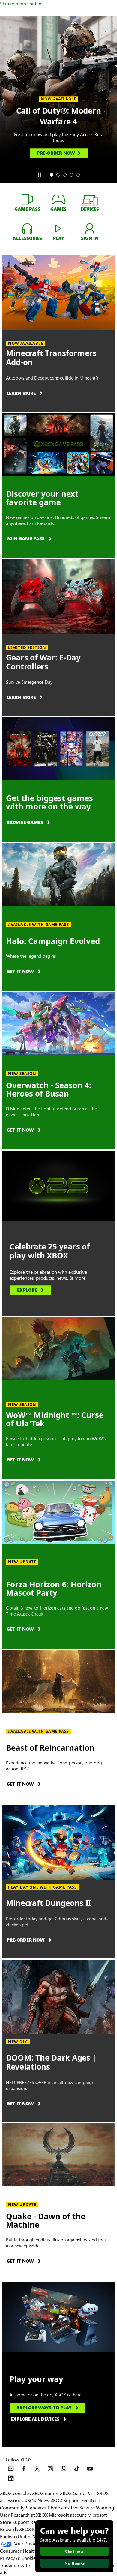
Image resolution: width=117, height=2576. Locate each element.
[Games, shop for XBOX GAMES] (58, 199)
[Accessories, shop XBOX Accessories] (27, 228)
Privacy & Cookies (19, 2558)
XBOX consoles (15, 2493)
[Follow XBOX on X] (37, 2469)
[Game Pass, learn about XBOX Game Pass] (27, 199)
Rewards (9, 2529)
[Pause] (39, 175)
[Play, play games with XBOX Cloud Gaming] (58, 228)
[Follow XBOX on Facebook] (24, 2469)
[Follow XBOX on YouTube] (90, 2469)
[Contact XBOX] (11, 2469)
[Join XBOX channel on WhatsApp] (64, 2469)
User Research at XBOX (24, 2515)
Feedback (91, 2500)
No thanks (75, 2563)
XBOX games (45, 2493)
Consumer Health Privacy (26, 2551)
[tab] (52, 175)
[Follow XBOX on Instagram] (50, 2469)
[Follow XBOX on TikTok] (77, 2469)
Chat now (74, 2551)
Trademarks (12, 2565)
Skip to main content (21, 3)
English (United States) (23, 2536)
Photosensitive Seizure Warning (81, 2508)
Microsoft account (67, 2515)
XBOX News (37, 2500)
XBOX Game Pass (78, 2493)
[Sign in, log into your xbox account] (90, 228)
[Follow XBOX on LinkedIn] (11, 2478)
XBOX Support (65, 2500)
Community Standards (23, 2508)
